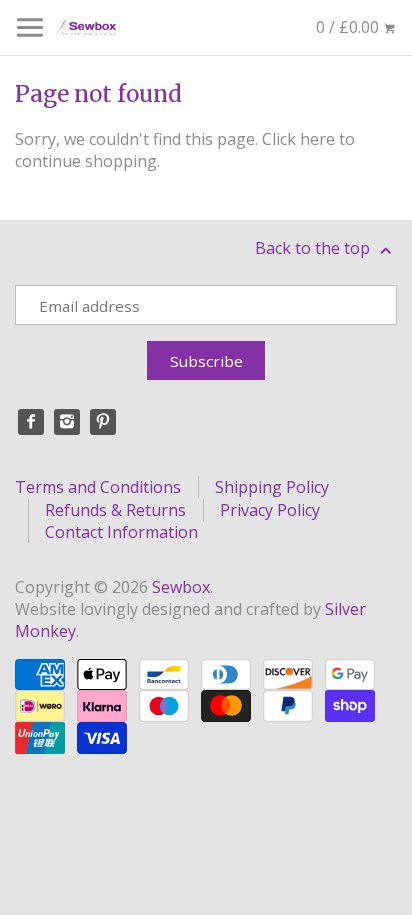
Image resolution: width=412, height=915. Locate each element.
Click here (298, 139)
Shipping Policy (272, 487)
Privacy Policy (270, 510)
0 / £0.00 (349, 27)
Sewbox (181, 587)
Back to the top (314, 248)
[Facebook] (31, 422)
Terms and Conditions (98, 487)
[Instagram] (67, 422)
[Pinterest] (103, 422)
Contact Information (121, 532)
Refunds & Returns (115, 510)
